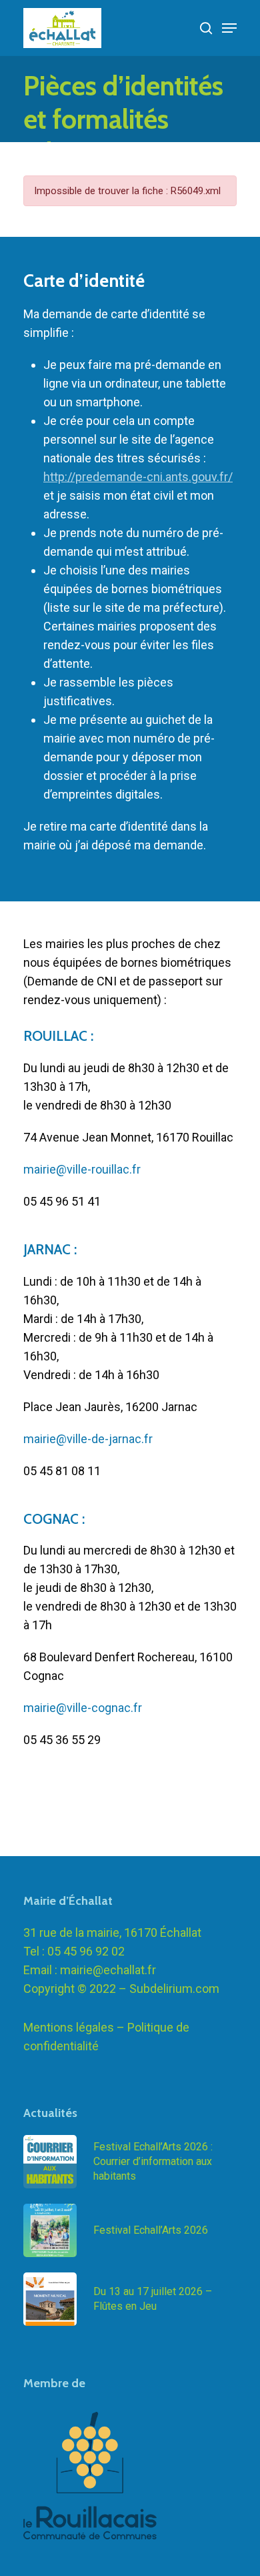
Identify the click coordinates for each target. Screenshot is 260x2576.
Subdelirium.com (174, 1989)
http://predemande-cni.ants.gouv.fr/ (138, 477)
